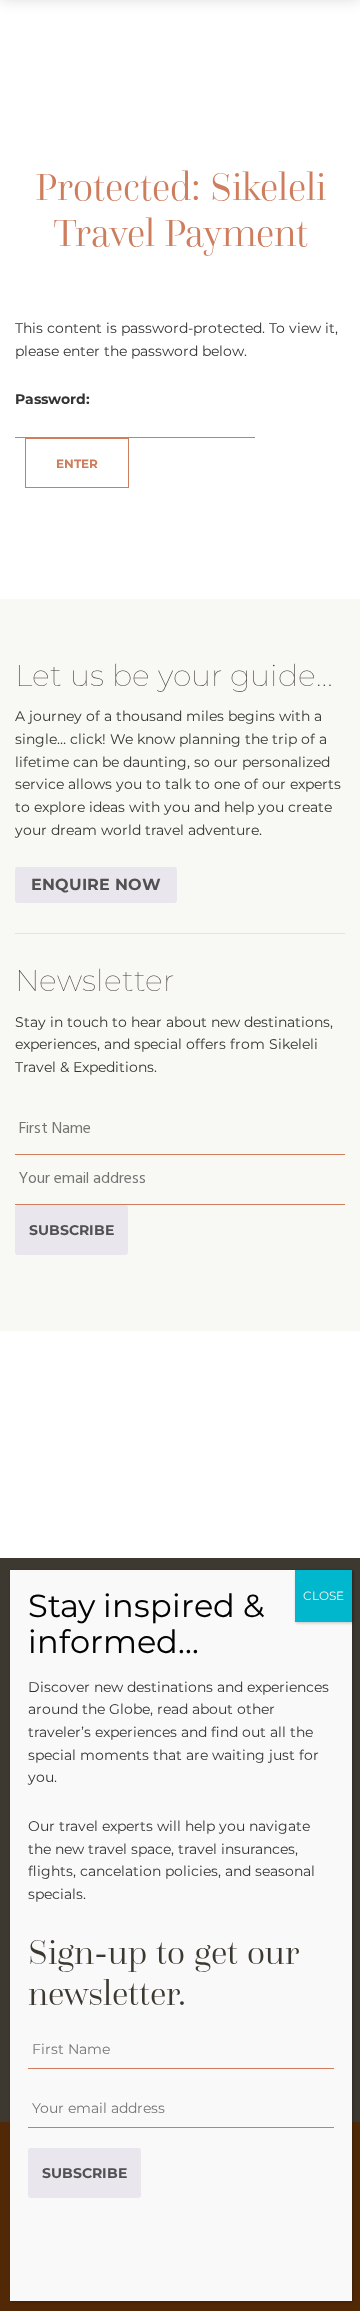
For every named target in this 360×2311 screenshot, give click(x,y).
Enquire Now (96, 884)
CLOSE (323, 1595)
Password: (52, 399)
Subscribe (71, 1230)
